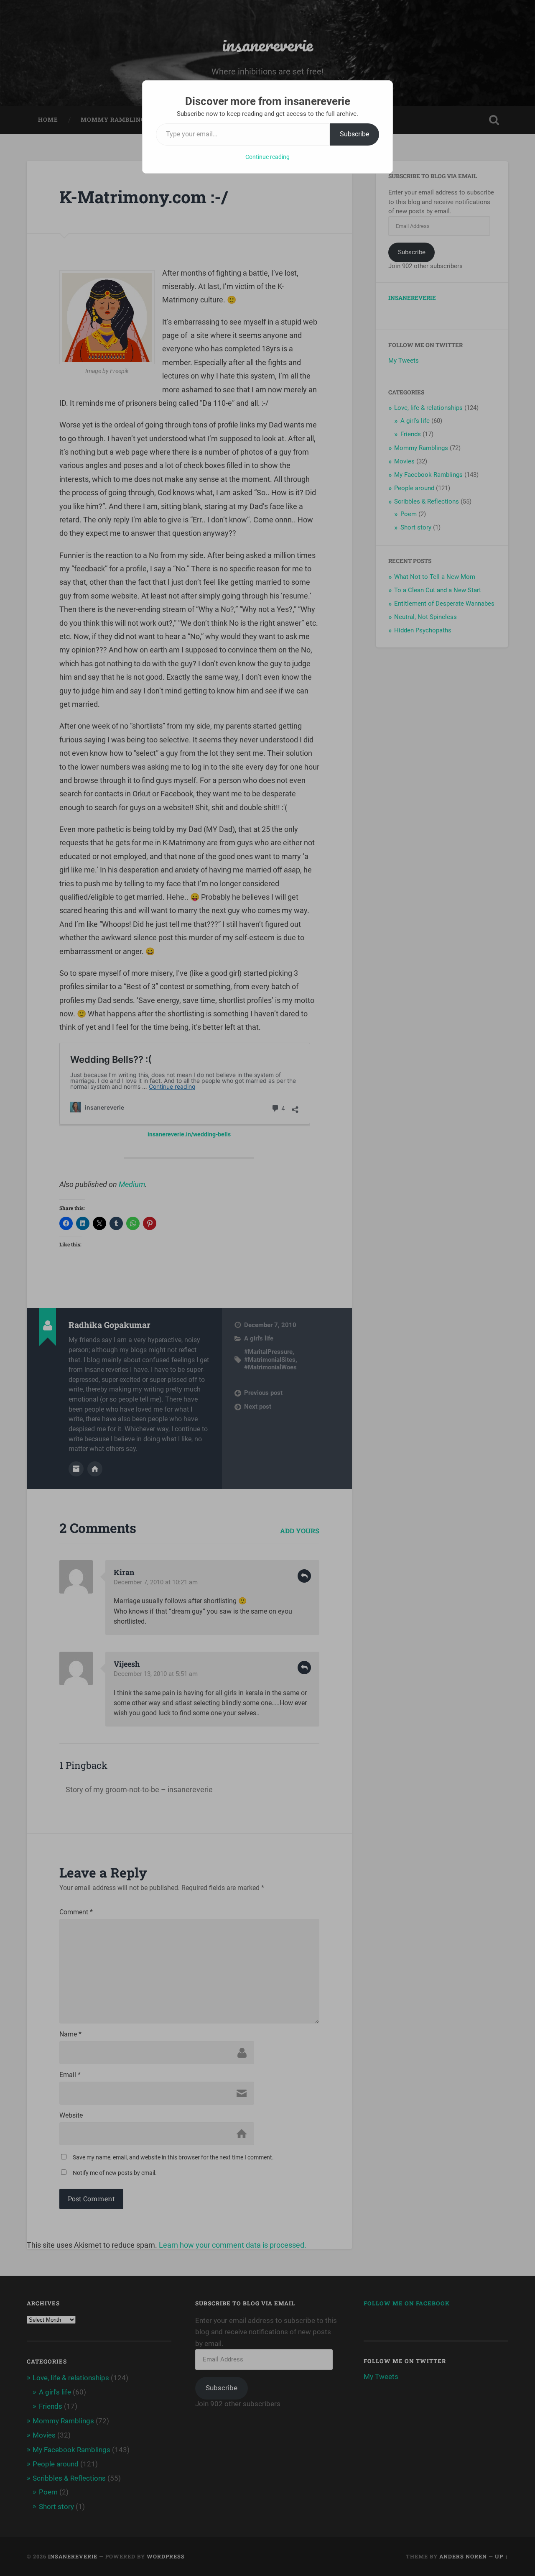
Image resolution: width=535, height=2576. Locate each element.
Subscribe (354, 134)
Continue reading (267, 157)
